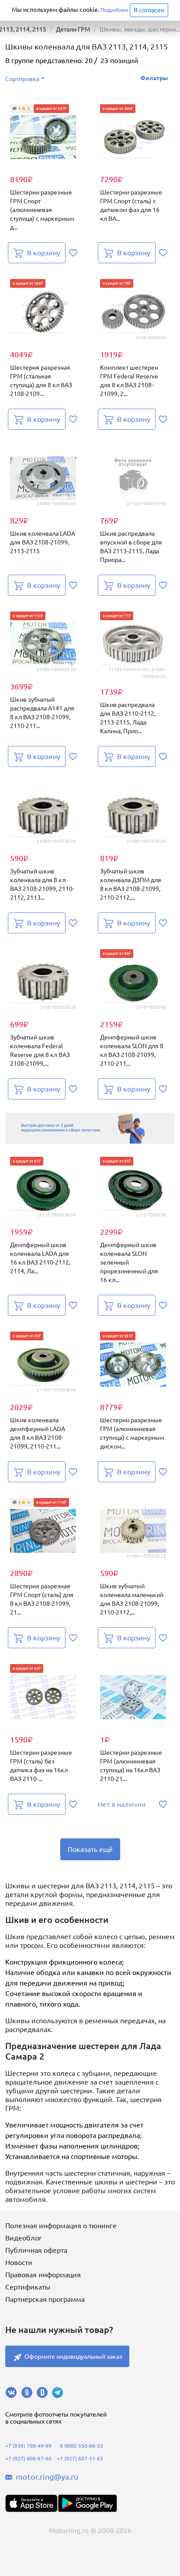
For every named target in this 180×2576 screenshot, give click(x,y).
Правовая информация (43, 2275)
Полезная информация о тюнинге (61, 2226)
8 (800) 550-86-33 (81, 2446)
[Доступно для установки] (87, 2503)
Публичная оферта (36, 2250)
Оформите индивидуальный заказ (73, 2357)
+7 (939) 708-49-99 (28, 2446)
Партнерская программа (45, 2299)
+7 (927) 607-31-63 (80, 2458)
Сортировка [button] (22, 79)
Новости (19, 2262)
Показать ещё (90, 1849)
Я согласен (149, 10)
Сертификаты (28, 2287)
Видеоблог (24, 2238)
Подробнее (114, 10)
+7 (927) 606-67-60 (28, 2458)
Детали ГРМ (73, 29)
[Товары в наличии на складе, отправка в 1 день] (90, 1128)
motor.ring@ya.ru (47, 2477)
